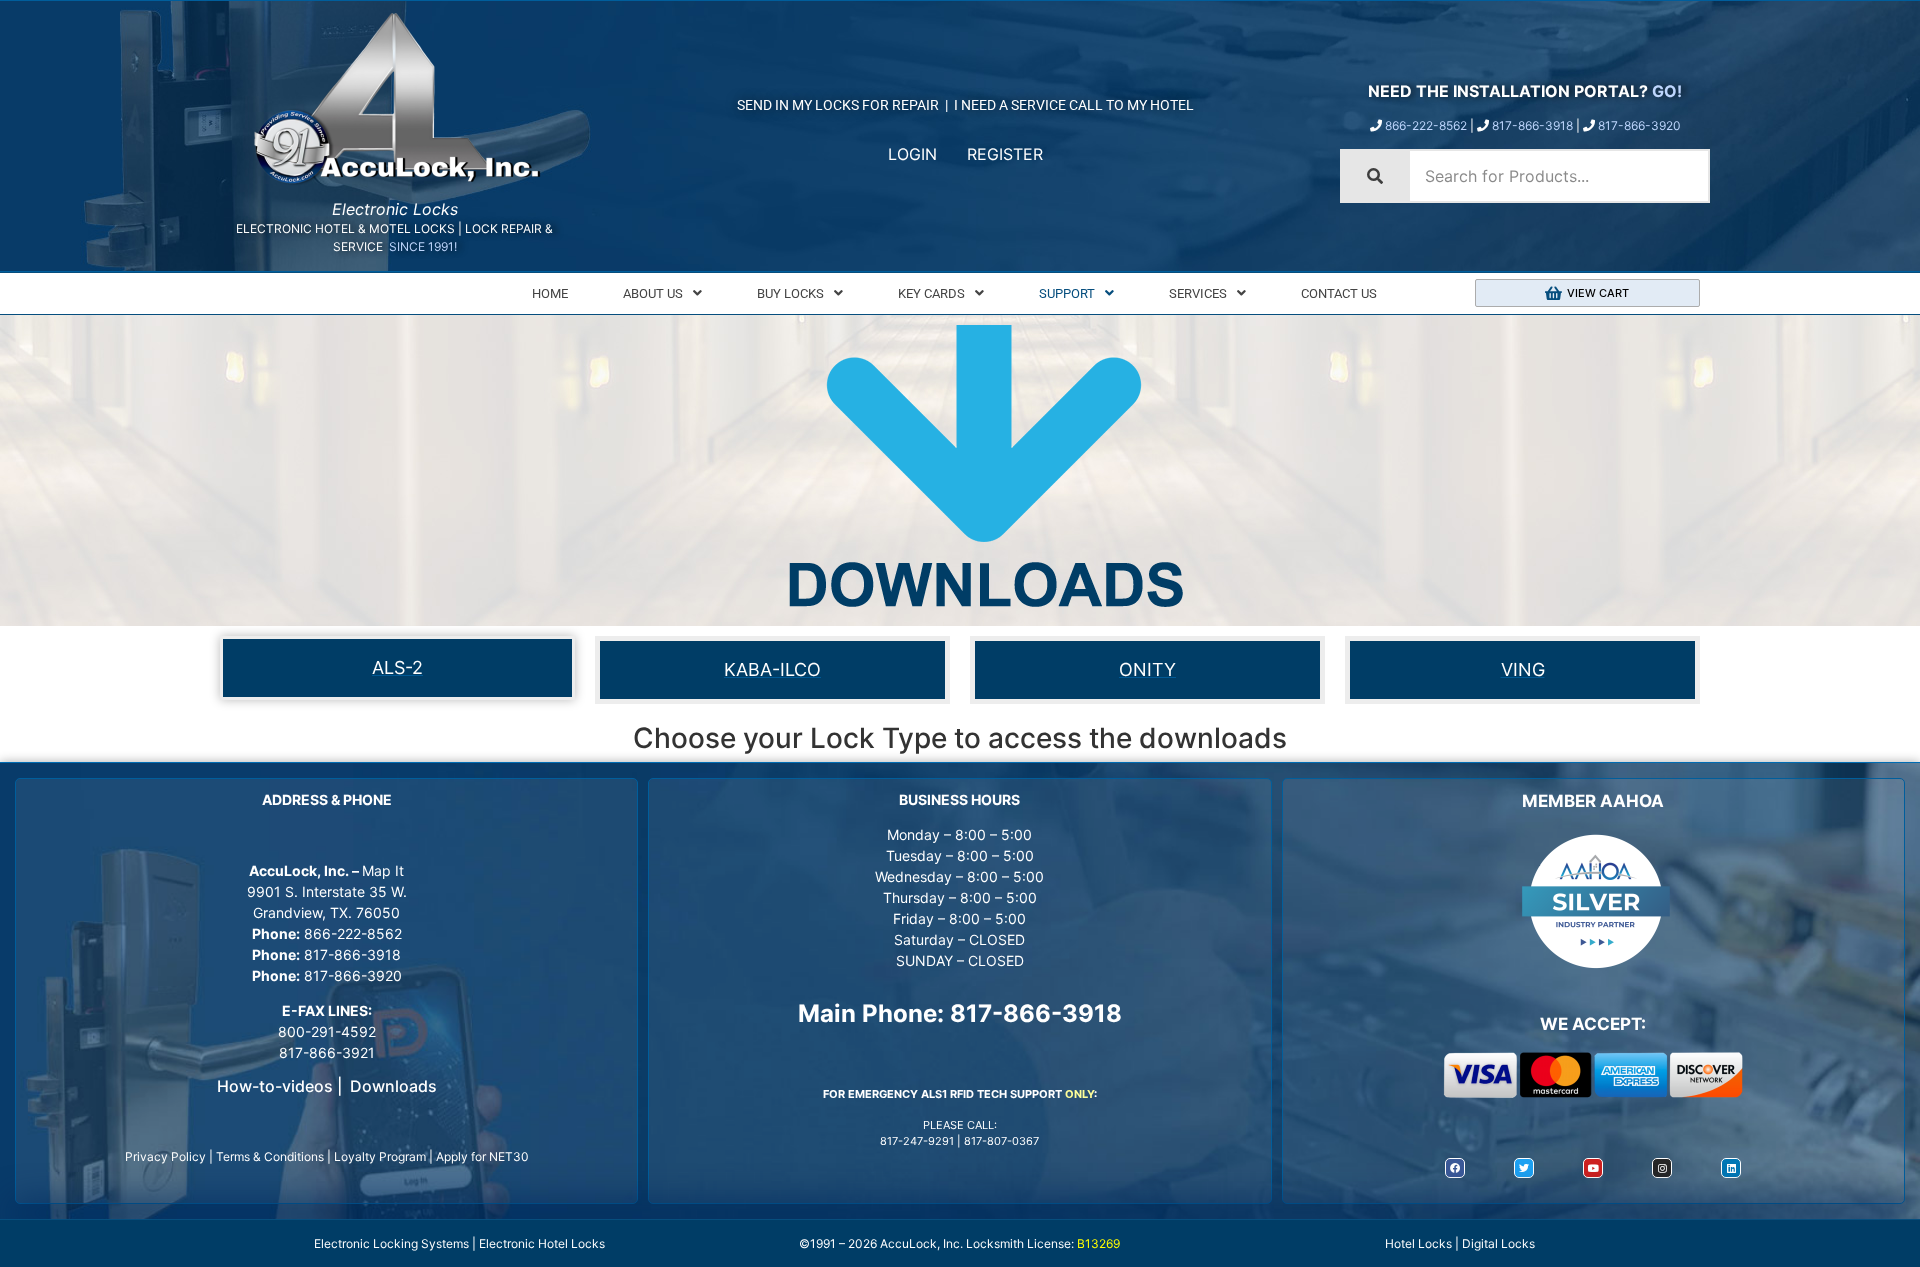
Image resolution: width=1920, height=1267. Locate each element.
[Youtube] (1593, 1168)
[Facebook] (1455, 1168)
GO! (1667, 91)
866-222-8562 (1426, 125)
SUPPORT (1067, 293)
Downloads (393, 1086)
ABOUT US (653, 293)
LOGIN (912, 154)
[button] (662, 293)
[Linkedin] (1731, 1168)
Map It (383, 870)
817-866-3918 (1532, 125)
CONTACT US (1339, 293)
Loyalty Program (380, 1156)
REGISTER (1005, 154)
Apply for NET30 (482, 1156)
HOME (550, 293)
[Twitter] (1524, 1168)
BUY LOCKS (790, 293)
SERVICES (1198, 293)
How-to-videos (275, 1086)
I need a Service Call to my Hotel (1074, 105)
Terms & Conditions (270, 1156)
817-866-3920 (1639, 125)
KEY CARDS (931, 293)
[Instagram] (1662, 1168)
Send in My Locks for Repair (838, 105)
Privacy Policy (165, 1156)
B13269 (1098, 1243)
